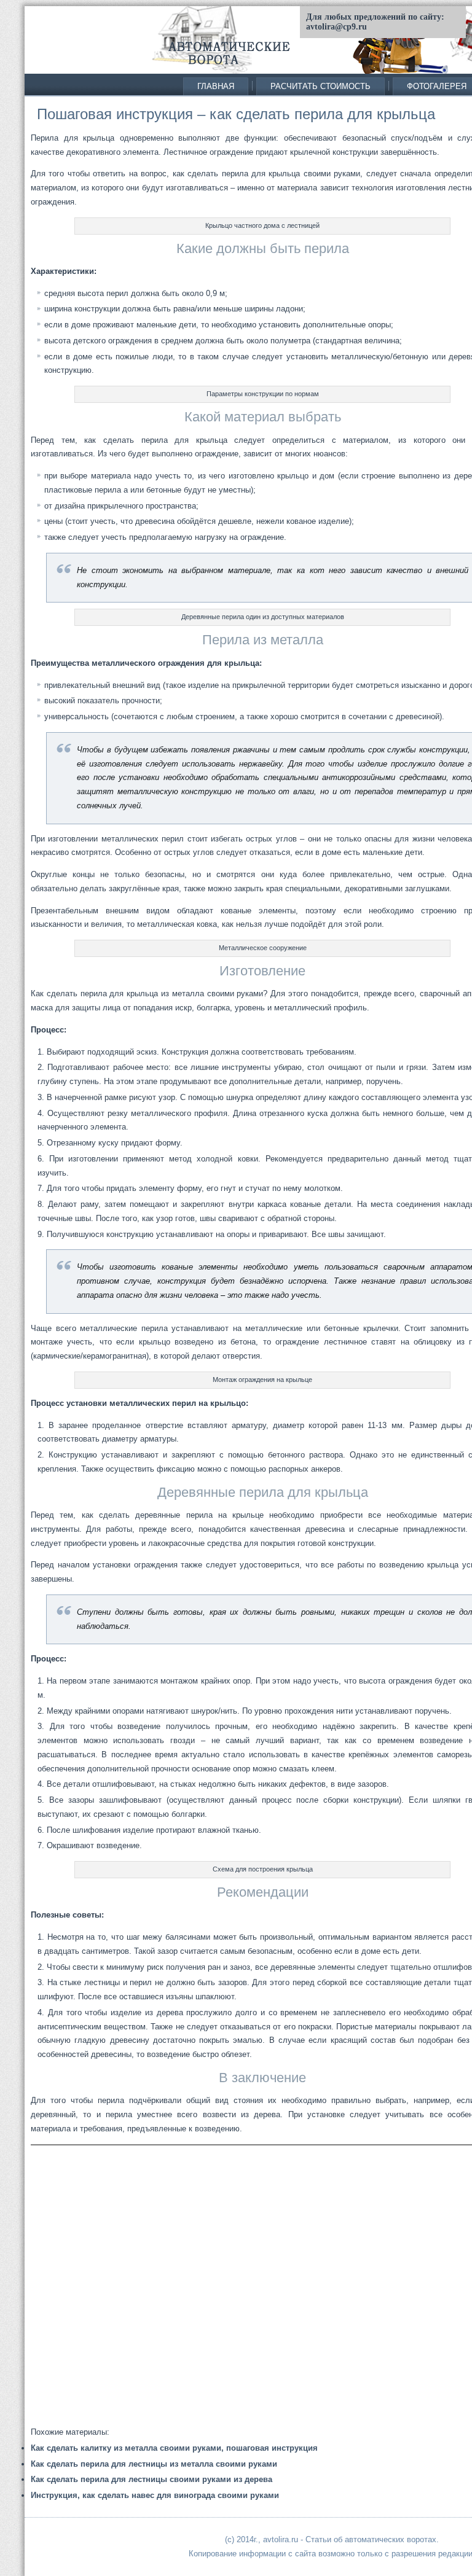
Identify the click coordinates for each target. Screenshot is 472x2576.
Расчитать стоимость (321, 86)
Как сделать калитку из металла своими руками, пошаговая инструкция (174, 2448)
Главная (216, 86)
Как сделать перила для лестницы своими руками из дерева (151, 2479)
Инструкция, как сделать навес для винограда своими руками (155, 2495)
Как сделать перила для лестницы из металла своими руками (154, 2464)
